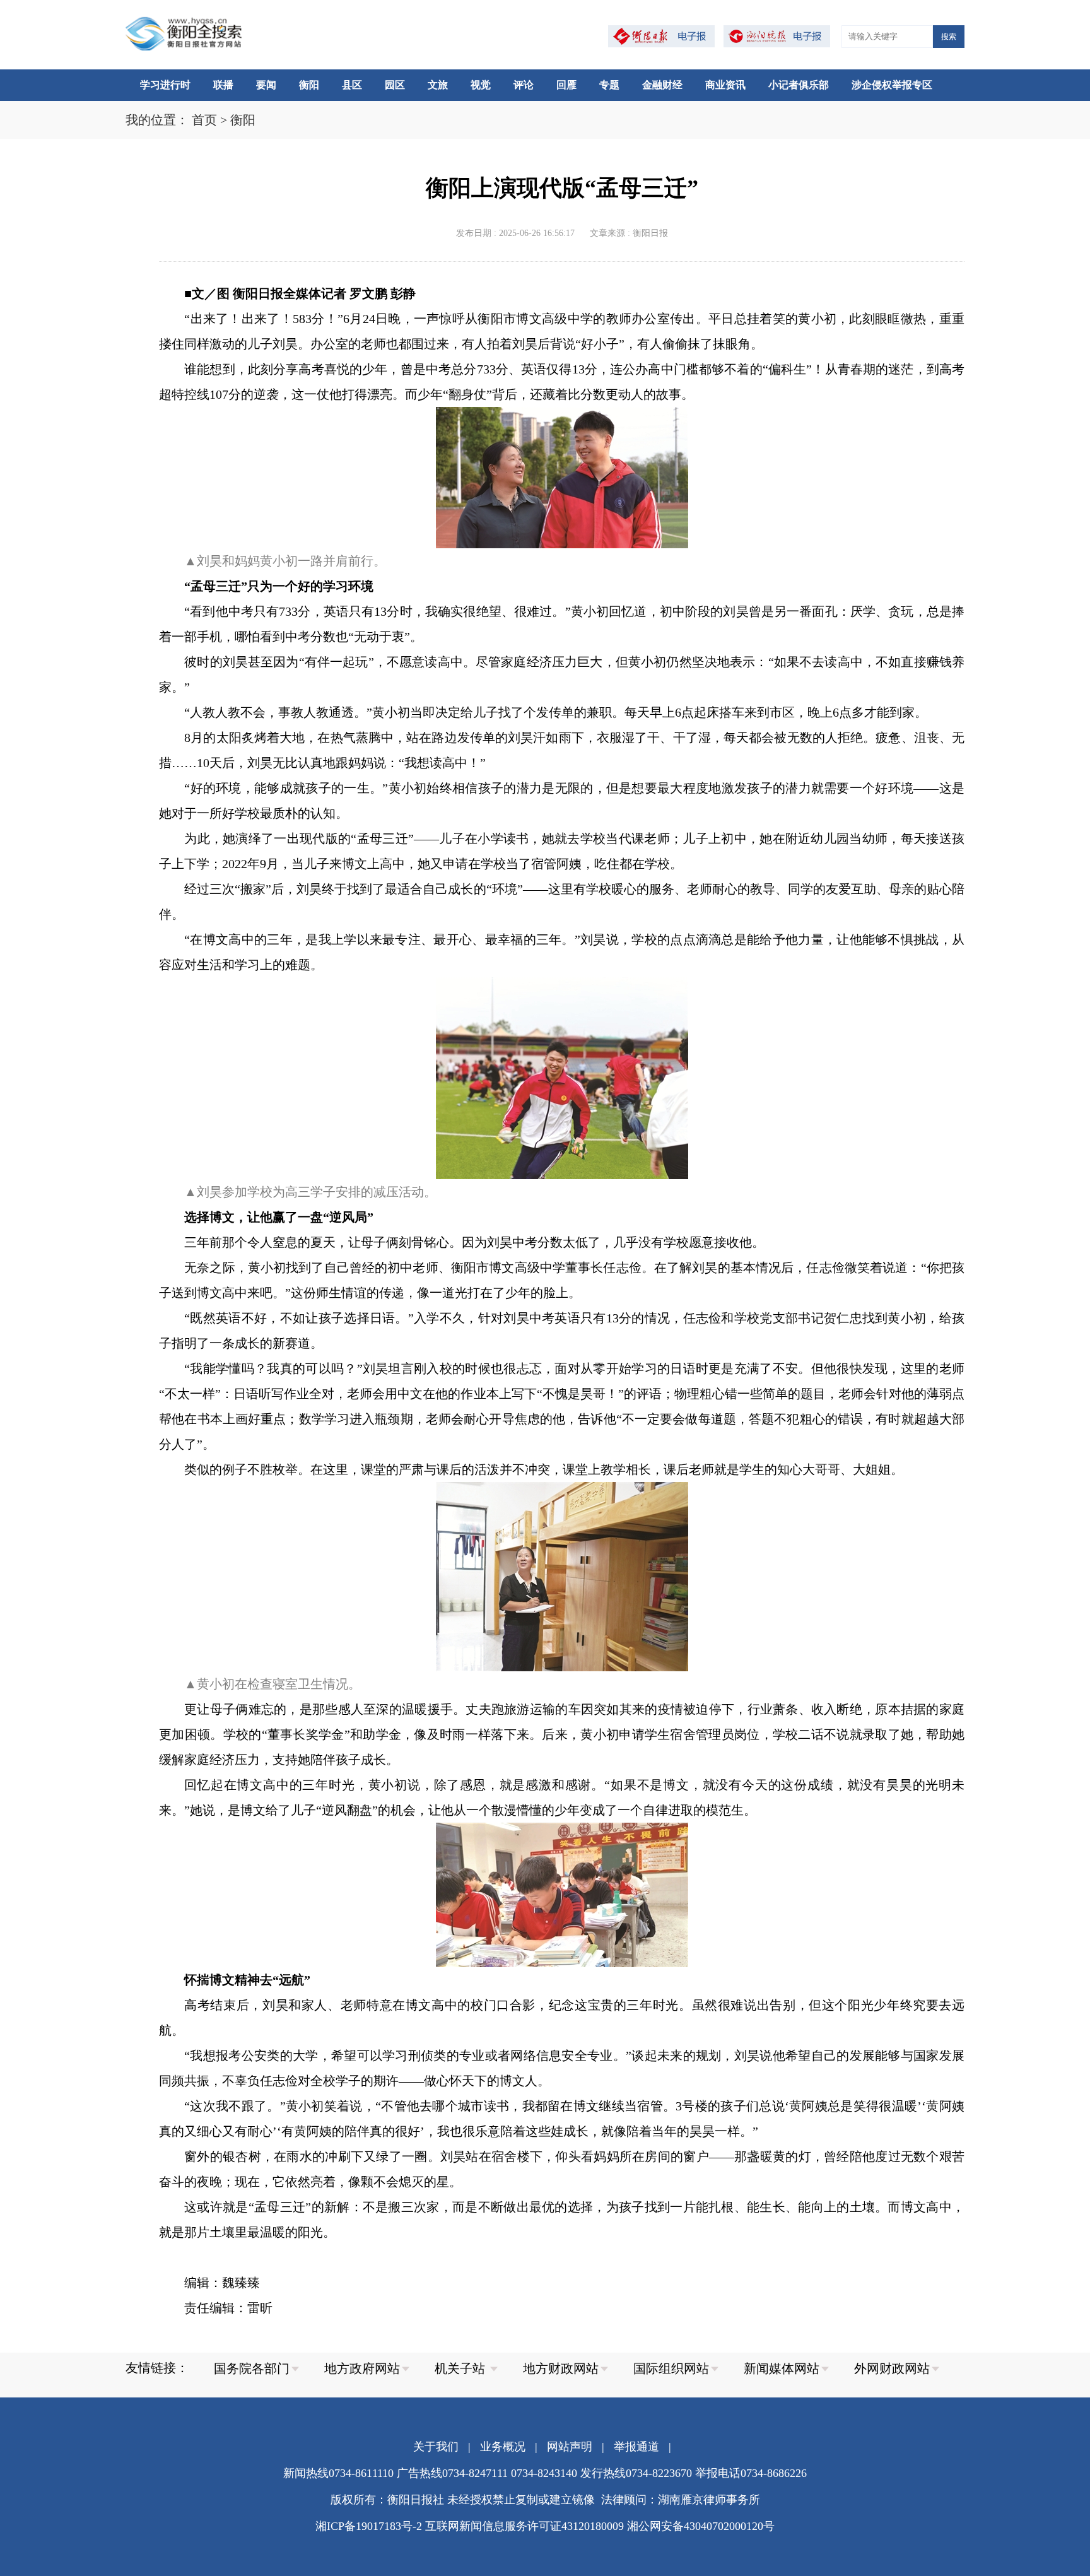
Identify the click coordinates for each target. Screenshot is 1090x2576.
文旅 (438, 85)
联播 (223, 85)
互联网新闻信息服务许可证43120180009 (524, 2526)
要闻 (266, 85)
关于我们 (436, 2447)
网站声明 (570, 2447)
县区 (352, 85)
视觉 (481, 85)
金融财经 (662, 85)
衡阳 (309, 85)
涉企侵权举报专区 (892, 85)
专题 (609, 85)
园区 (395, 85)
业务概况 (503, 2447)
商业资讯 (725, 85)
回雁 (566, 85)
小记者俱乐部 (799, 85)
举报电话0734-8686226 (751, 2473)
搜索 (949, 37)
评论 (524, 85)
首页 (204, 120)
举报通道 (636, 2447)
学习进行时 (165, 85)
